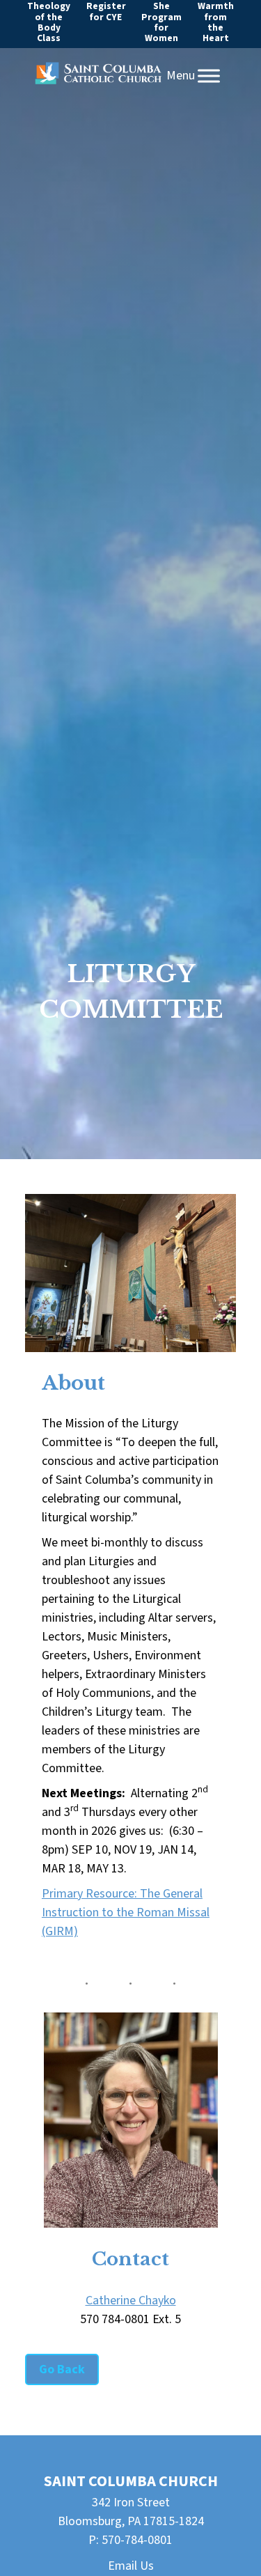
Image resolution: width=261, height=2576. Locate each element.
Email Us (131, 2566)
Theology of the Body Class (49, 22)
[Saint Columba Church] (98, 76)
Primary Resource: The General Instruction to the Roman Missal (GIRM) (126, 1912)
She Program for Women (161, 22)
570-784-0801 (137, 2540)
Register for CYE (106, 11)
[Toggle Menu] (209, 76)
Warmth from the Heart (216, 22)
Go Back (62, 2369)
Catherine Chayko (131, 2300)
